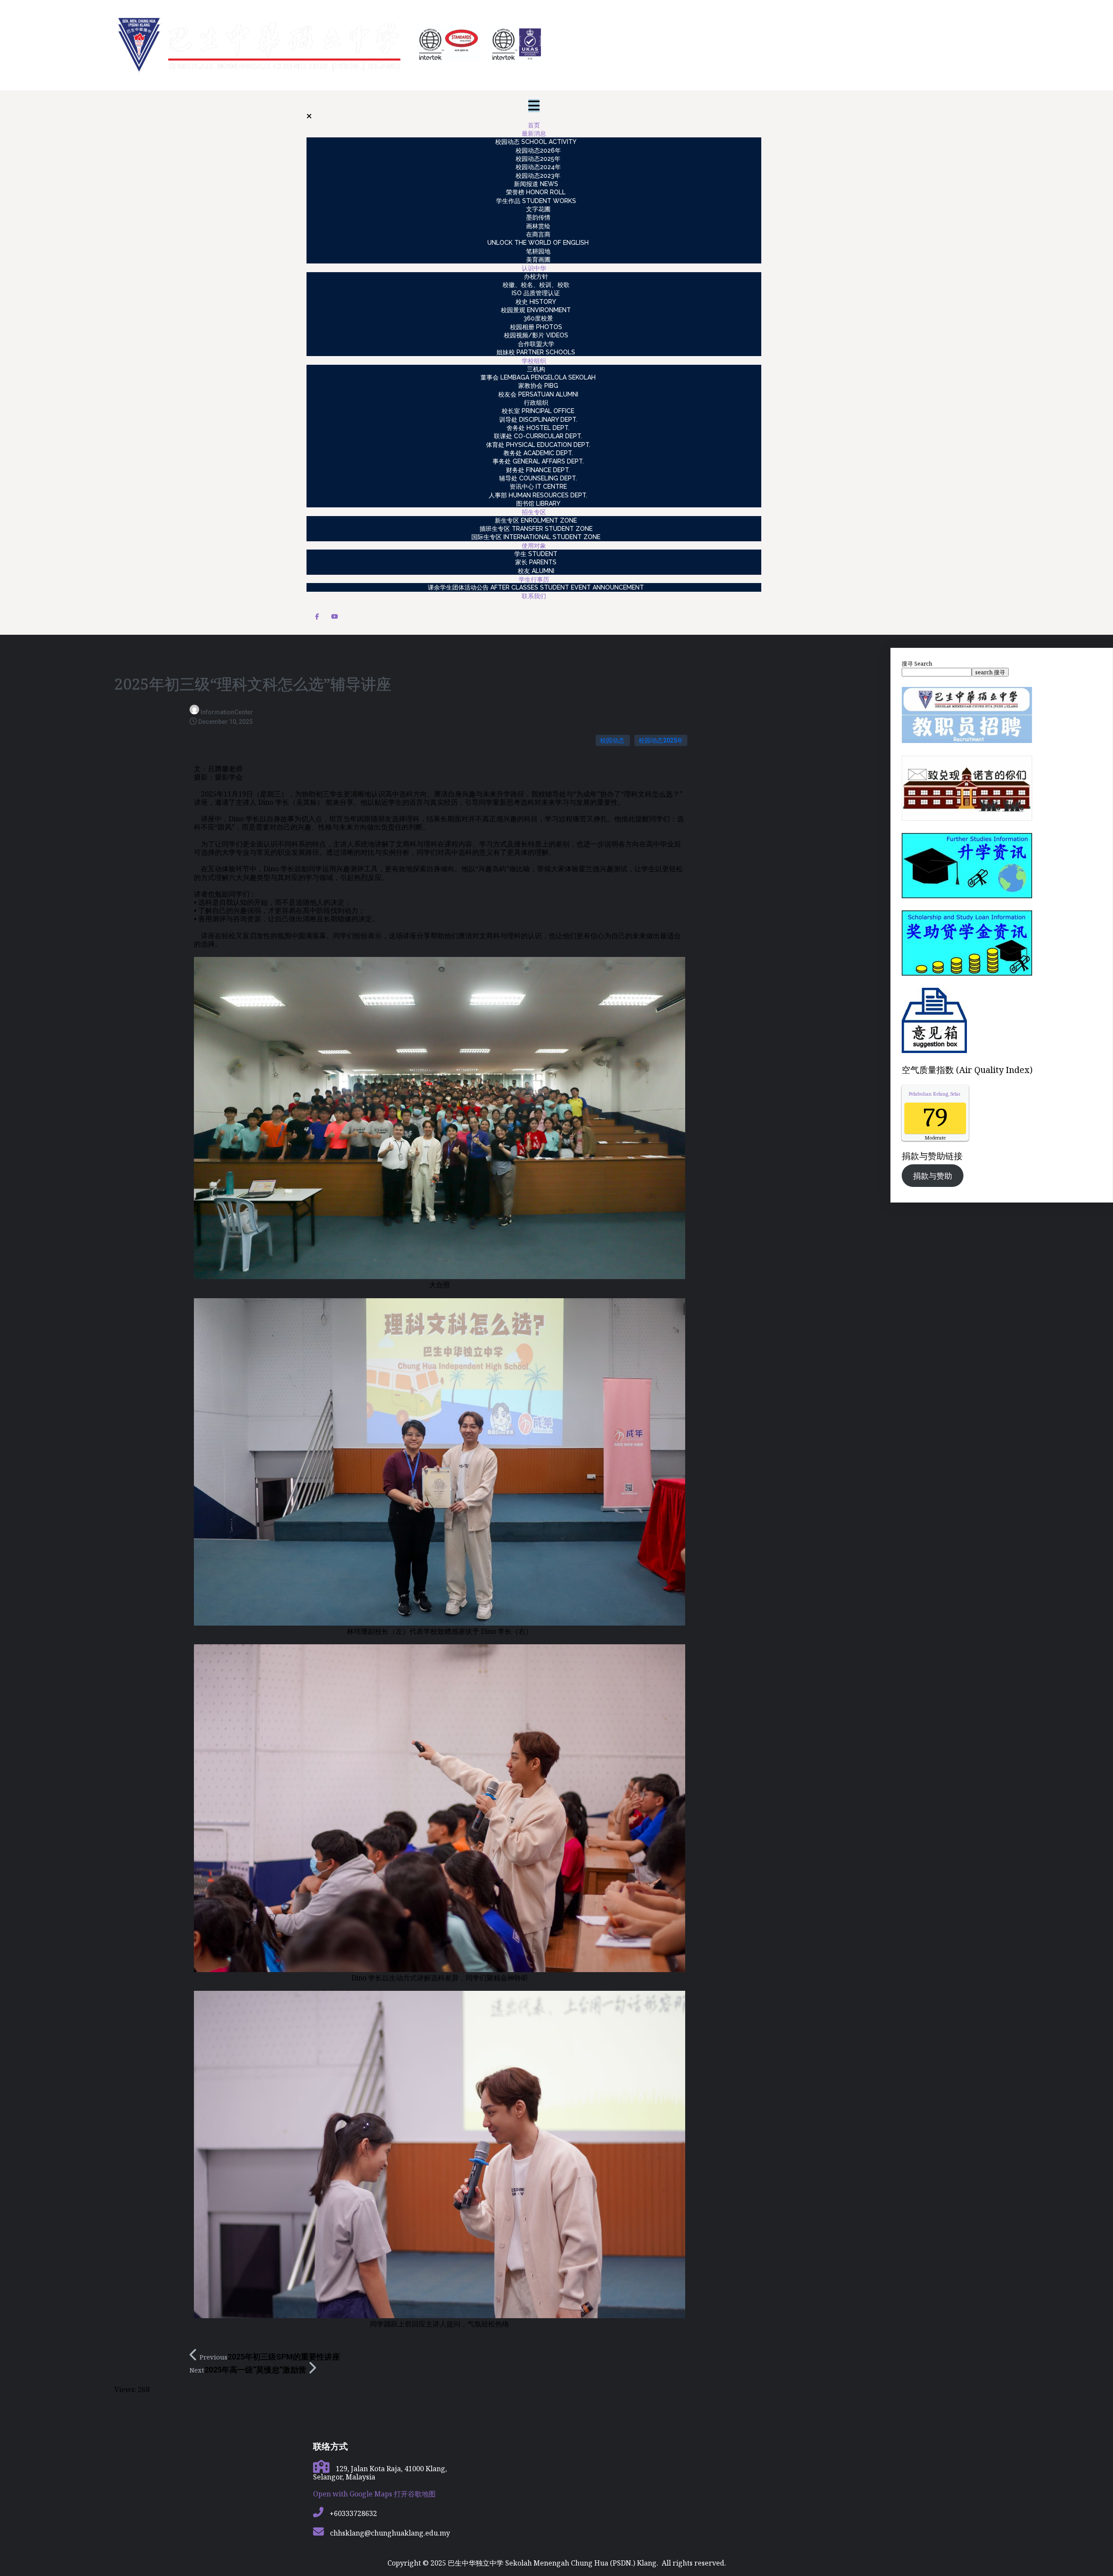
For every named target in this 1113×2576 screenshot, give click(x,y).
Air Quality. (951, 1094)
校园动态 (613, 740)
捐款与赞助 (933, 1176)
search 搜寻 (990, 672)
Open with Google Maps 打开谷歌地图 (374, 2494)
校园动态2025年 (661, 740)
